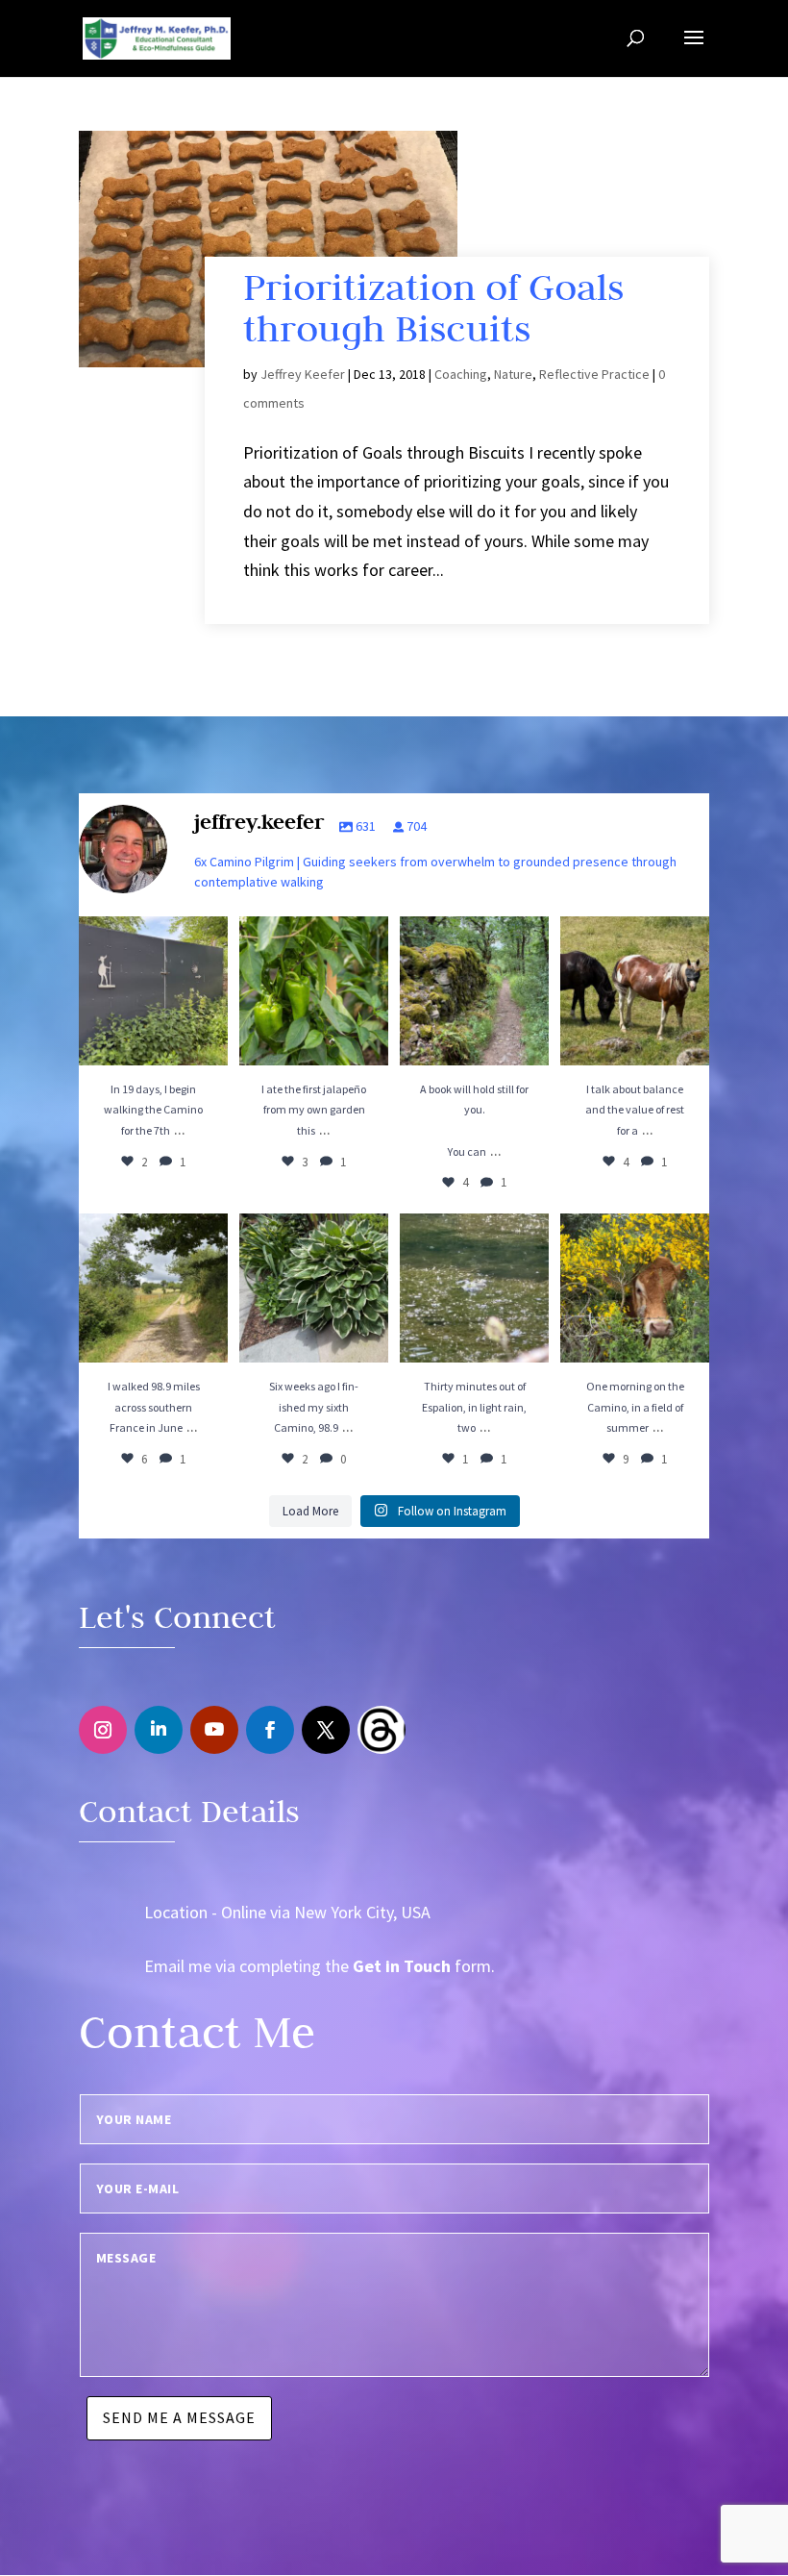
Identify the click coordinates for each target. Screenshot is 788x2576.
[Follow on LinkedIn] (159, 1730)
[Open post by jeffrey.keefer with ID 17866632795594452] (314, 1288)
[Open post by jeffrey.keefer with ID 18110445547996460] (153, 1288)
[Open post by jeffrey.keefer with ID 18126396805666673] (153, 991)
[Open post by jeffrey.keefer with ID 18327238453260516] (635, 991)
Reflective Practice (594, 374)
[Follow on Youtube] (214, 1730)
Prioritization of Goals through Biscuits (433, 307)
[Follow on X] (326, 1730)
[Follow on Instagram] (103, 1730)
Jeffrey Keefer (303, 374)
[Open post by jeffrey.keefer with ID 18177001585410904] (474, 1288)
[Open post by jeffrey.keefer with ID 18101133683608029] (314, 991)
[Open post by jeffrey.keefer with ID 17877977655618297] (474, 991)
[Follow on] (382, 1730)
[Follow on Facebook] (270, 1730)
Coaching (461, 374)
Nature (513, 374)
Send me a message (179, 2417)
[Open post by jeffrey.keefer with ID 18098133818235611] (635, 1288)
